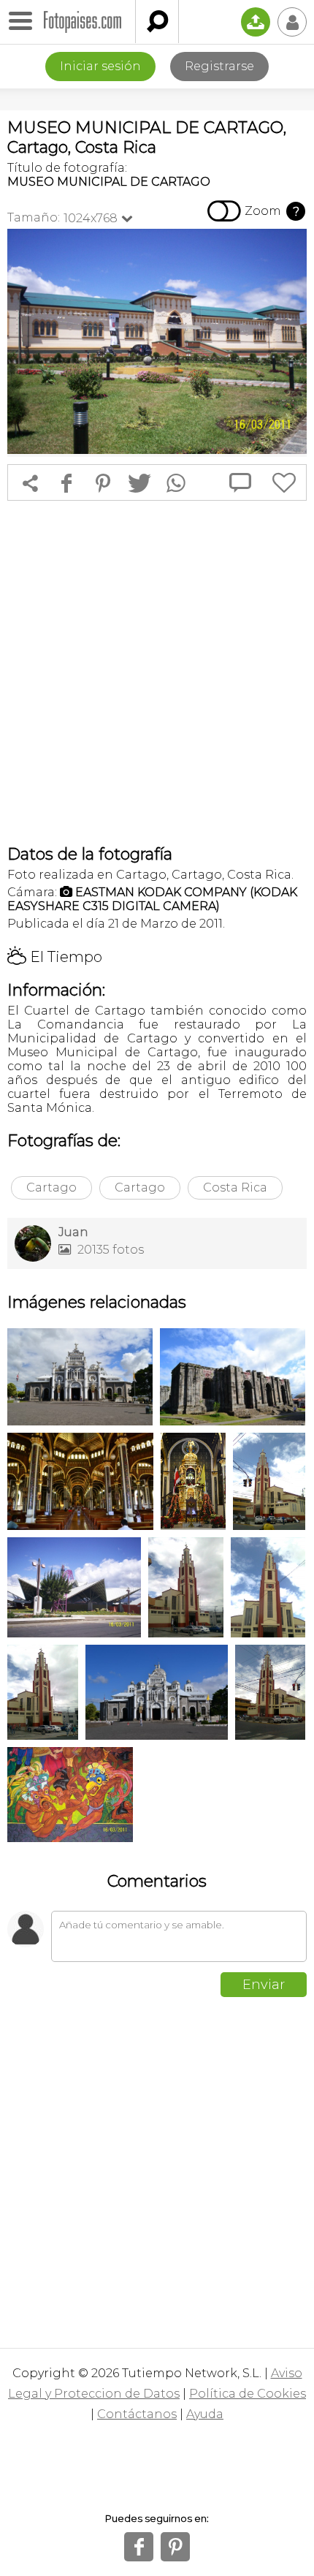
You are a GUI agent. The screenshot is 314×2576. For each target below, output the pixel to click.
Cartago (51, 1187)
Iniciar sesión (100, 66)
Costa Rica (235, 1187)
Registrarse (219, 66)
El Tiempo (55, 957)
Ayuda (205, 2414)
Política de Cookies (248, 2394)
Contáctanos (137, 2414)
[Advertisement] (157, 673)
